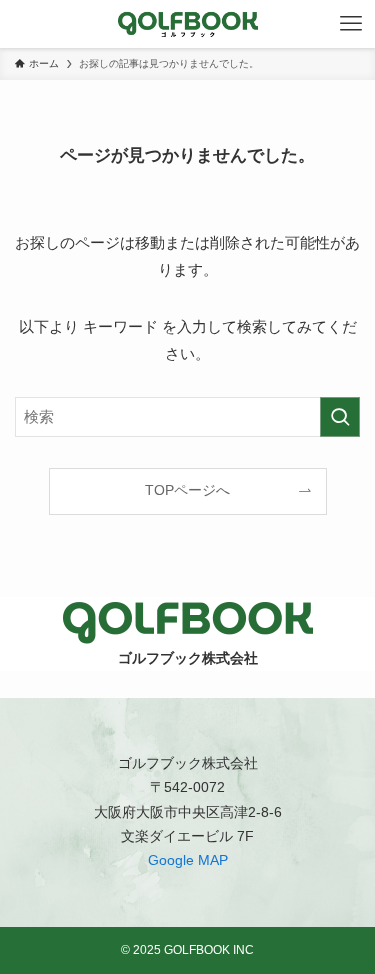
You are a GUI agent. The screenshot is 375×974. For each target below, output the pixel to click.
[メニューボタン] (351, 24)
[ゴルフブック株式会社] (188, 24)
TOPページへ (187, 490)
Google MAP (188, 860)
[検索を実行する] (340, 417)
